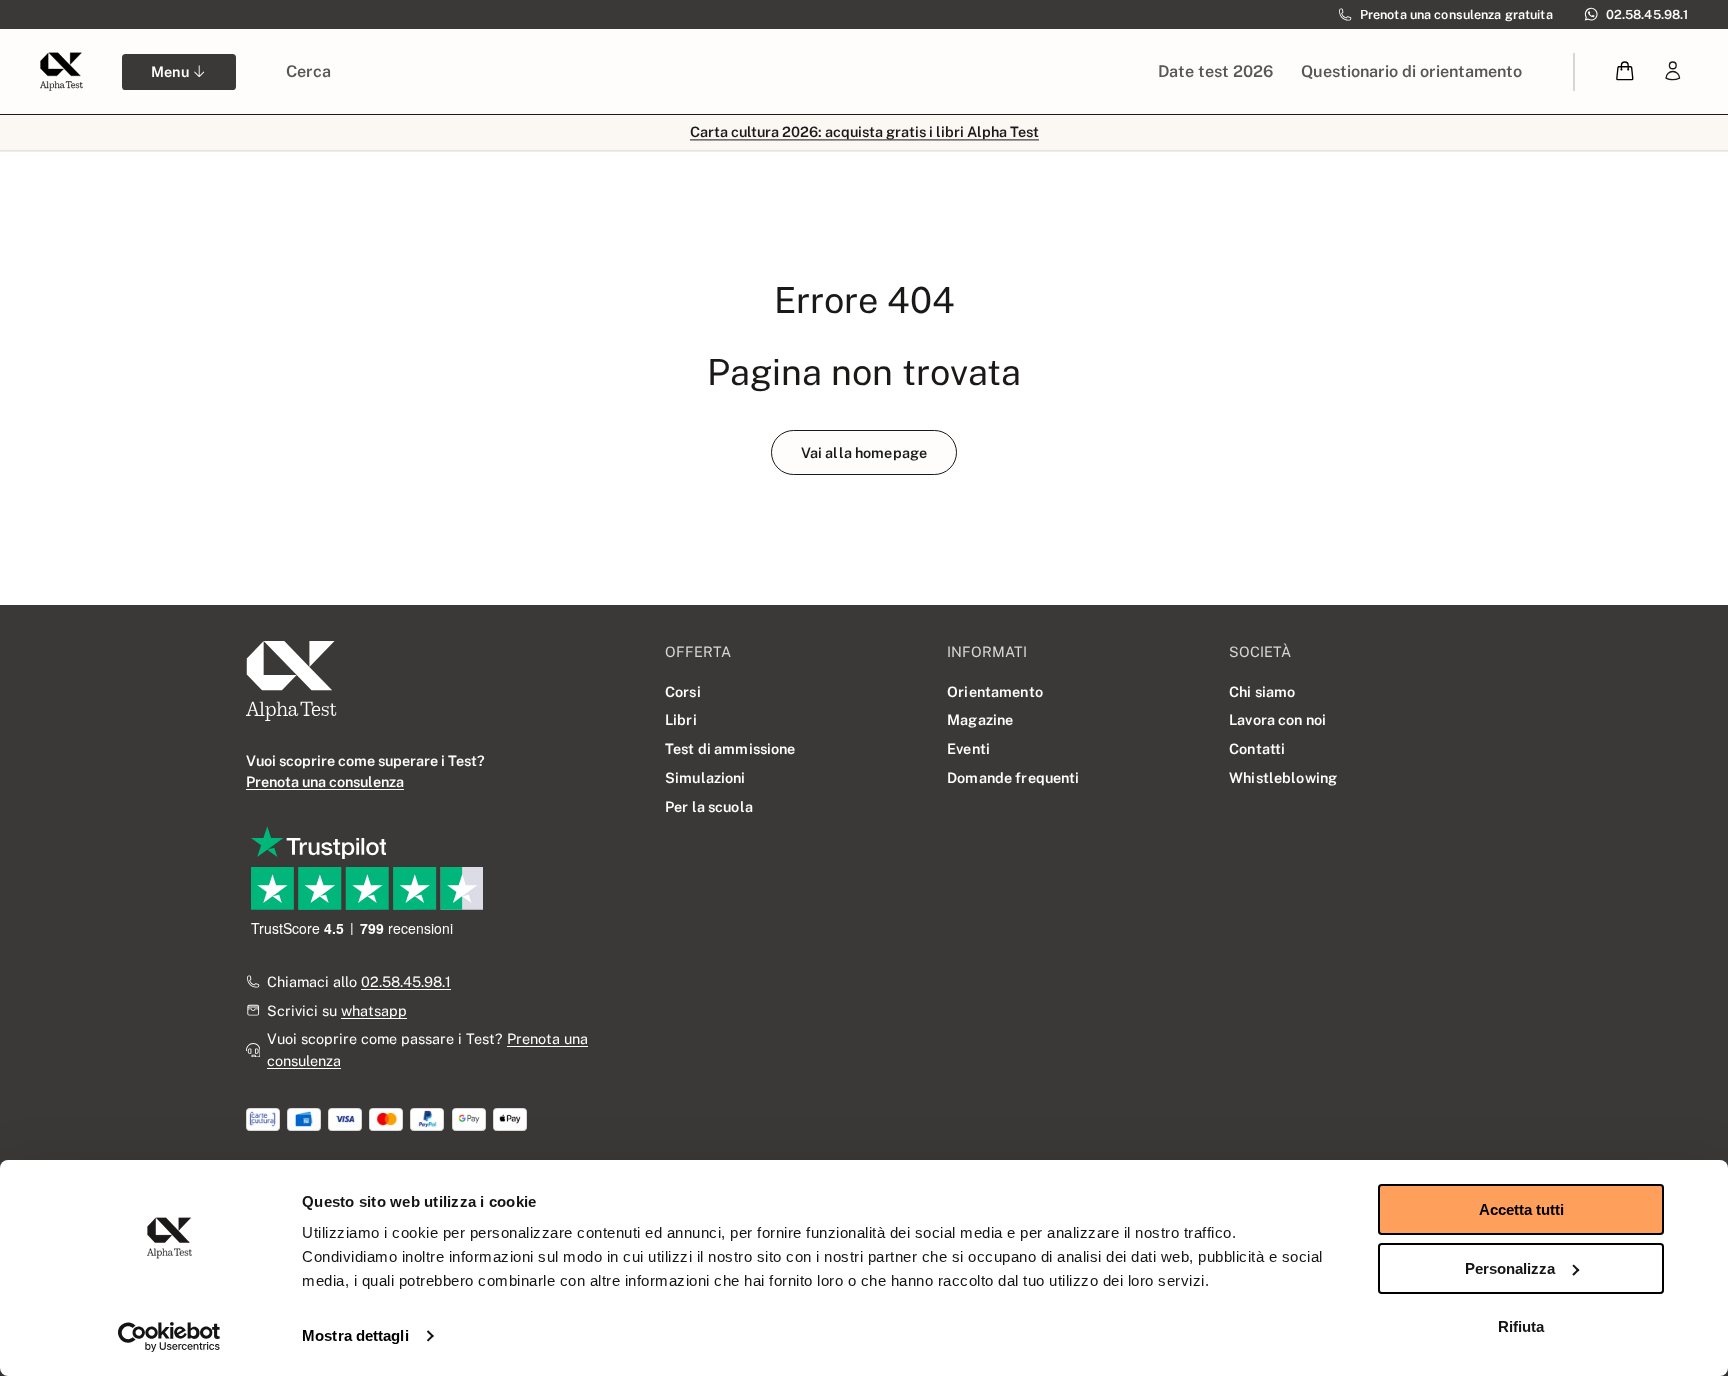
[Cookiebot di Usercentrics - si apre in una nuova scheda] (169, 1337)
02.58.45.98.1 (406, 981)
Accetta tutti (1521, 1209)
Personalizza (1510, 1268)
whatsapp (374, 1010)
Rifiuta (1521, 1326)
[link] (1673, 71)
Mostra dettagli (355, 1335)
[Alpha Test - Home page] (61, 71)
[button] (1625, 71)
